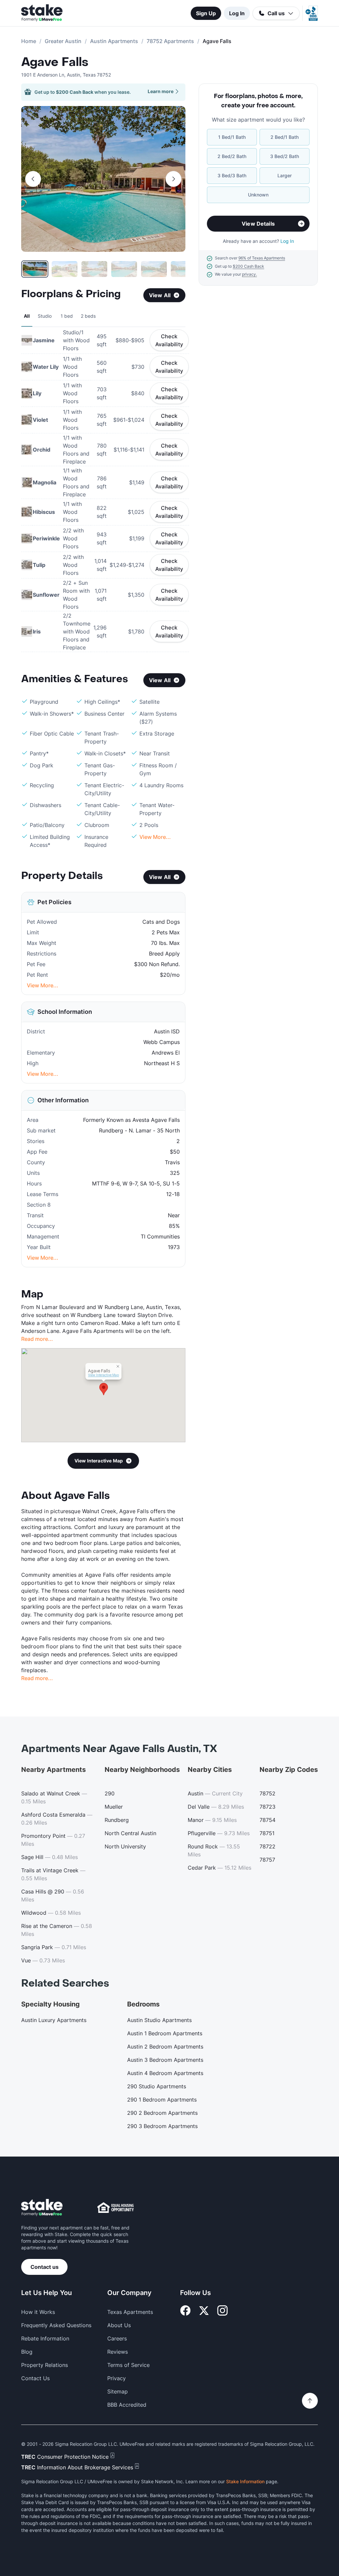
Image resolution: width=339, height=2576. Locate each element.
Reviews (118, 2352)
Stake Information (245, 2481)
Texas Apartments (130, 2312)
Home (29, 41)
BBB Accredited (127, 2405)
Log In (237, 13)
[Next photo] (173, 179)
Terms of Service (128, 2365)
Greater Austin (63, 41)
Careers (117, 2338)
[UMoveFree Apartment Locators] (42, 2208)
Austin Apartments (114, 41)
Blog (27, 2352)
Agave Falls (55, 62)
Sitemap (118, 2391)
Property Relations (45, 2365)
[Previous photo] (33, 179)
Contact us (45, 2267)
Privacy (117, 2378)
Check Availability (169, 340)
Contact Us (35, 2378)
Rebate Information (45, 2338)
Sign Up (206, 13)
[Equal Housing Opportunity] (116, 2208)
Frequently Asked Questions (56, 2325)
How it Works (38, 2312)
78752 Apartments (170, 41)
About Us (119, 2325)
